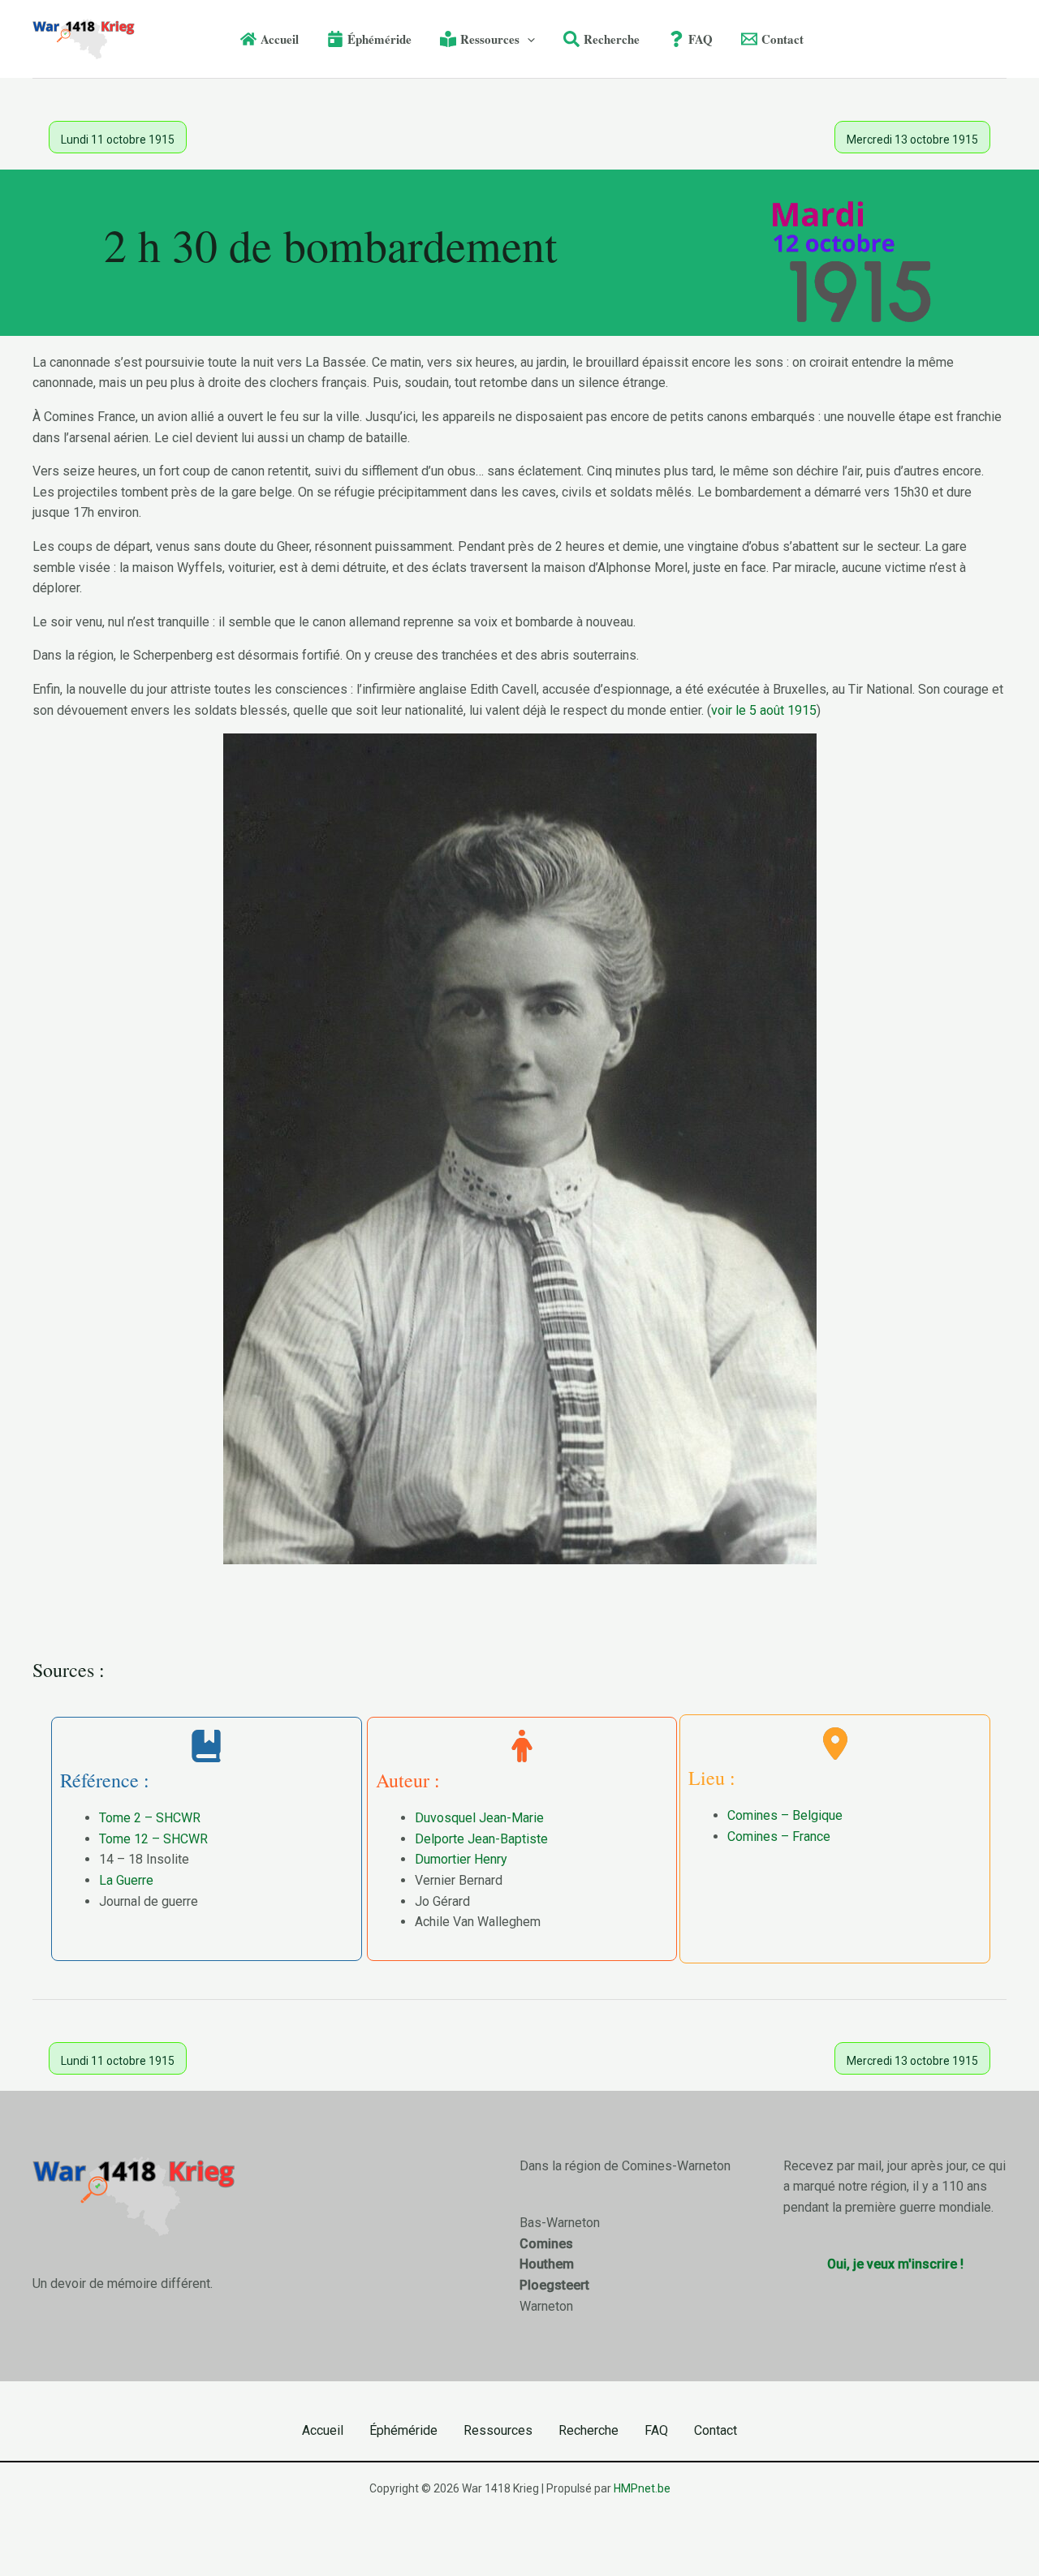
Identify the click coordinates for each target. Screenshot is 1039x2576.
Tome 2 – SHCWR (150, 1818)
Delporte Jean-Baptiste (481, 1839)
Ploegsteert (554, 2285)
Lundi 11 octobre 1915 (118, 140)
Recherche (588, 2430)
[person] (522, 1746)
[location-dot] (835, 1744)
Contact (716, 2430)
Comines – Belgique (785, 1815)
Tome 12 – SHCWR (153, 1839)
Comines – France (779, 1836)
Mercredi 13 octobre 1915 (912, 140)
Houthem (547, 2264)
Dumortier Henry (461, 1859)
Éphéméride (403, 2430)
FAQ (656, 2430)
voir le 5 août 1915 (764, 710)
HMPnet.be (642, 2488)
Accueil (323, 2430)
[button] (527, 39)
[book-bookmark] (206, 1746)
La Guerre (126, 1880)
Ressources (498, 2430)
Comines (546, 2244)
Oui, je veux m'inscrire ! (895, 2264)
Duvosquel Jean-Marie (479, 1818)
